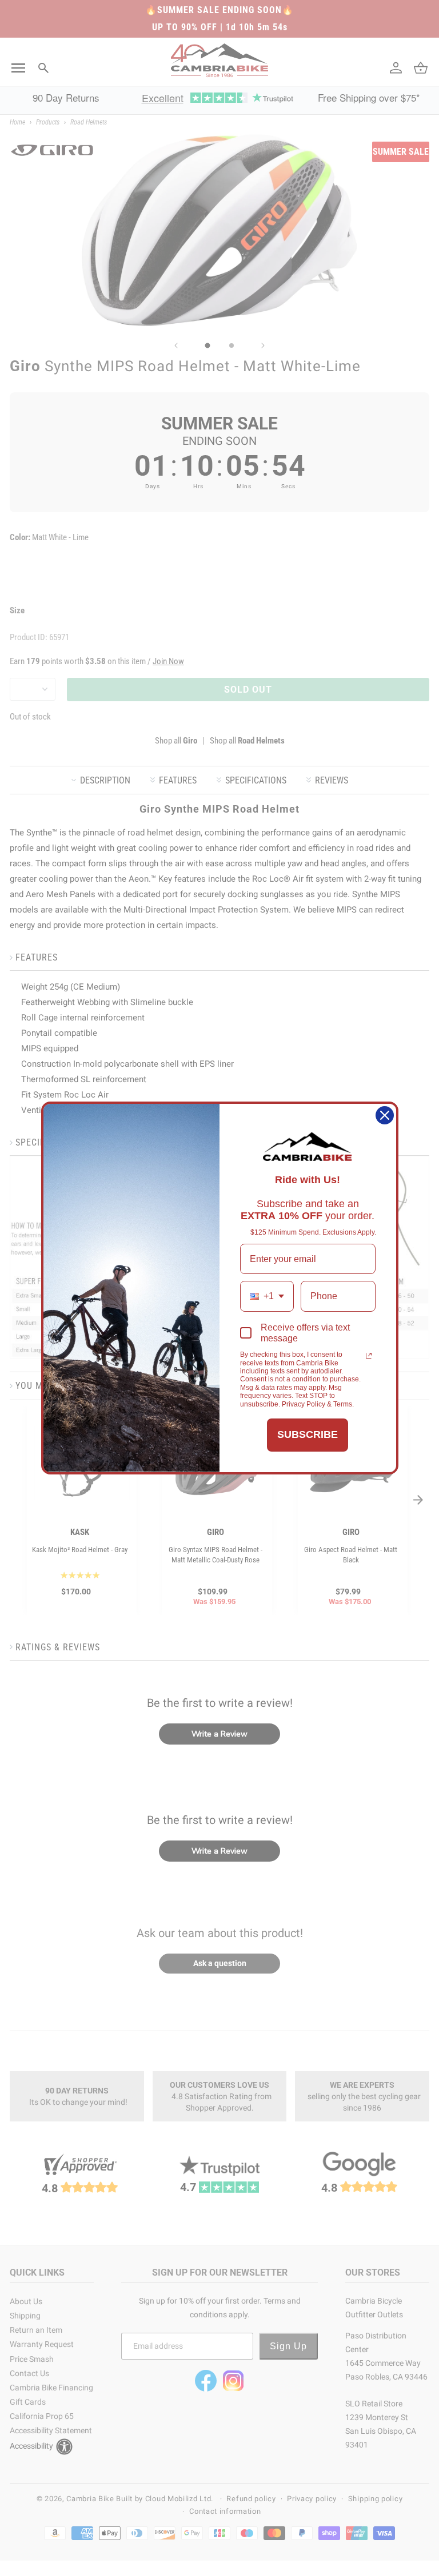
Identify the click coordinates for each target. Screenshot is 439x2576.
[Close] (385, 1115)
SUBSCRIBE (308, 1434)
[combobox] (267, 1296)
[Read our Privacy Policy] (369, 1356)
